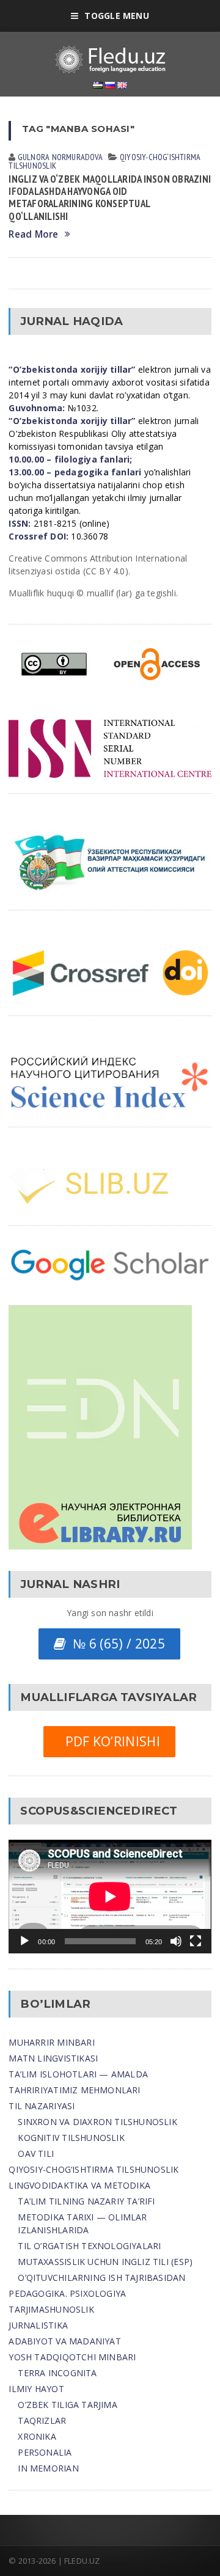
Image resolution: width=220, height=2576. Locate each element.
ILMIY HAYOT (36, 2389)
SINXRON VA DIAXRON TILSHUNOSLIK (97, 2122)
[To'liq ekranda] (196, 1941)
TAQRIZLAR (42, 2420)
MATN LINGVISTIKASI (53, 2058)
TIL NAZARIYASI (42, 2106)
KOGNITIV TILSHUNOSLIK (71, 2138)
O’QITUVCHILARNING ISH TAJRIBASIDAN (101, 2278)
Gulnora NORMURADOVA (60, 157)
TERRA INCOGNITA (57, 2373)
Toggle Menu (116, 16)
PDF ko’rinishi (109, 1741)
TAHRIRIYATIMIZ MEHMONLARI (74, 2090)
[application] (110, 1897)
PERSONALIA (45, 2452)
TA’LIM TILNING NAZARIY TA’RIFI (86, 2201)
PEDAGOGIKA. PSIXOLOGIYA (67, 2293)
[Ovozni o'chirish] (176, 1941)
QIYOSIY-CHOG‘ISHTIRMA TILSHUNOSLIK (94, 2169)
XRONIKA (37, 2436)
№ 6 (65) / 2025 (115, 1644)
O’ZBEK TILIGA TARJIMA (67, 2405)
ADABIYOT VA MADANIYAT (64, 2341)
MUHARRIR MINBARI (51, 2042)
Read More (33, 234)
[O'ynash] (24, 1941)
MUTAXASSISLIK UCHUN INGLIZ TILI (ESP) (105, 2262)
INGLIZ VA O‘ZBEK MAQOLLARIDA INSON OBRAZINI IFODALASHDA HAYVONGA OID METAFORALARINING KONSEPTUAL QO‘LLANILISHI (110, 197)
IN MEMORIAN (48, 2468)
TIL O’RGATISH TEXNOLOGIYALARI (89, 2246)
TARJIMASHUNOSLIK (51, 2309)
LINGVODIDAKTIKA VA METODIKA (79, 2185)
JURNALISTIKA (38, 2325)
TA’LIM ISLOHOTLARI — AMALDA (78, 2074)
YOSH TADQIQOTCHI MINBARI (72, 2357)
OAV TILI (36, 2153)
